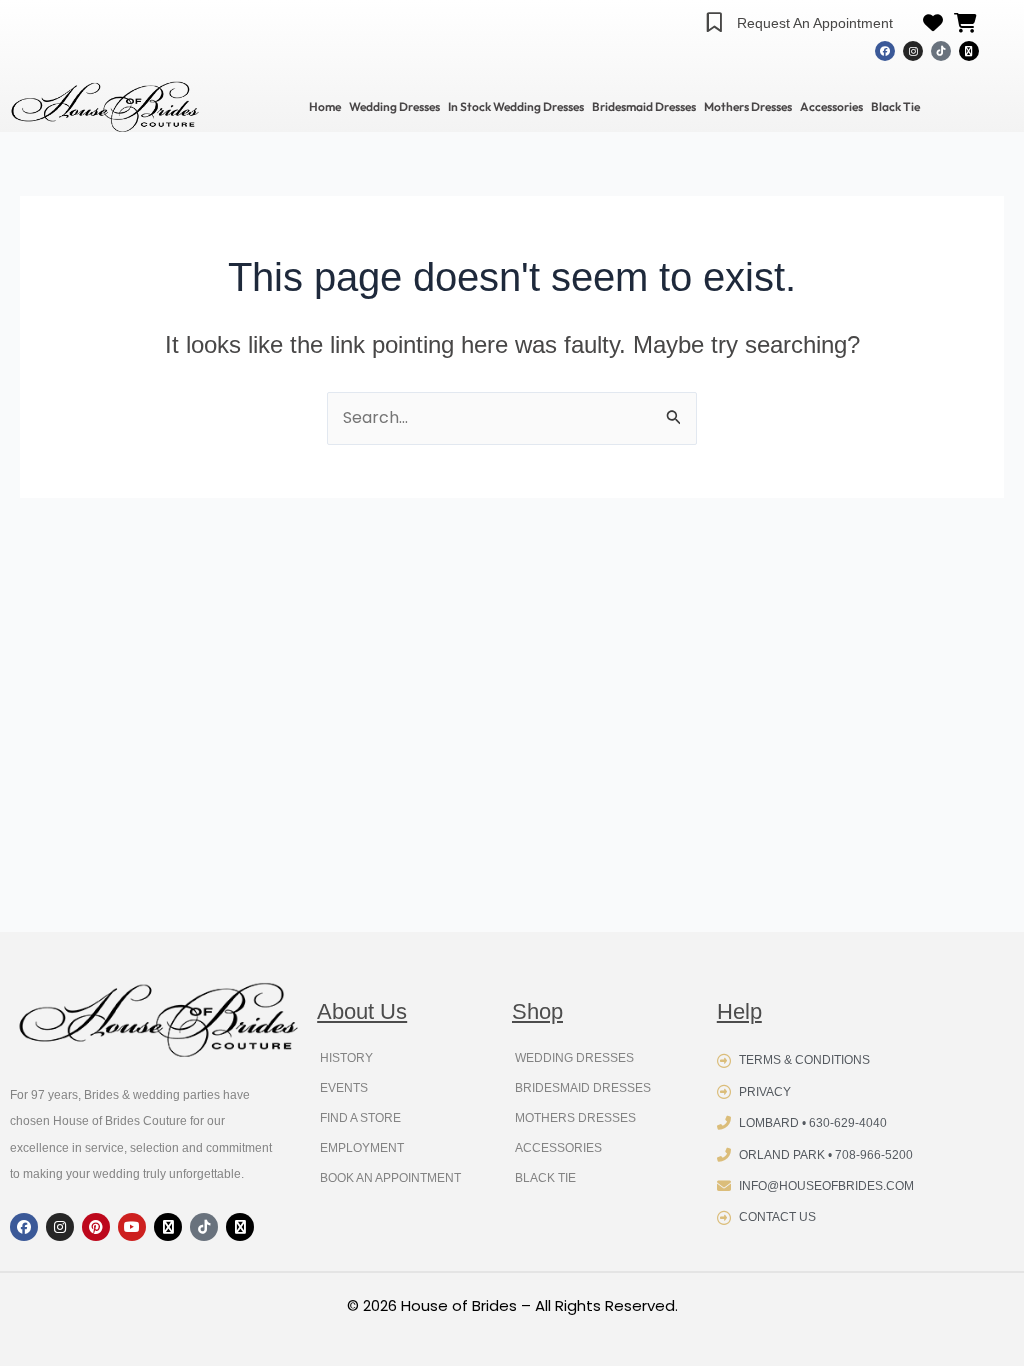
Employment (362, 1148)
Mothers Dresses (748, 106)
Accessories (831, 106)
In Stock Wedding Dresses (516, 106)
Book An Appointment (390, 1178)
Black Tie (895, 106)
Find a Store (360, 1118)
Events (344, 1088)
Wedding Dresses (394, 106)
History (346, 1058)
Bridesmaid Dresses (644, 106)
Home (325, 106)
